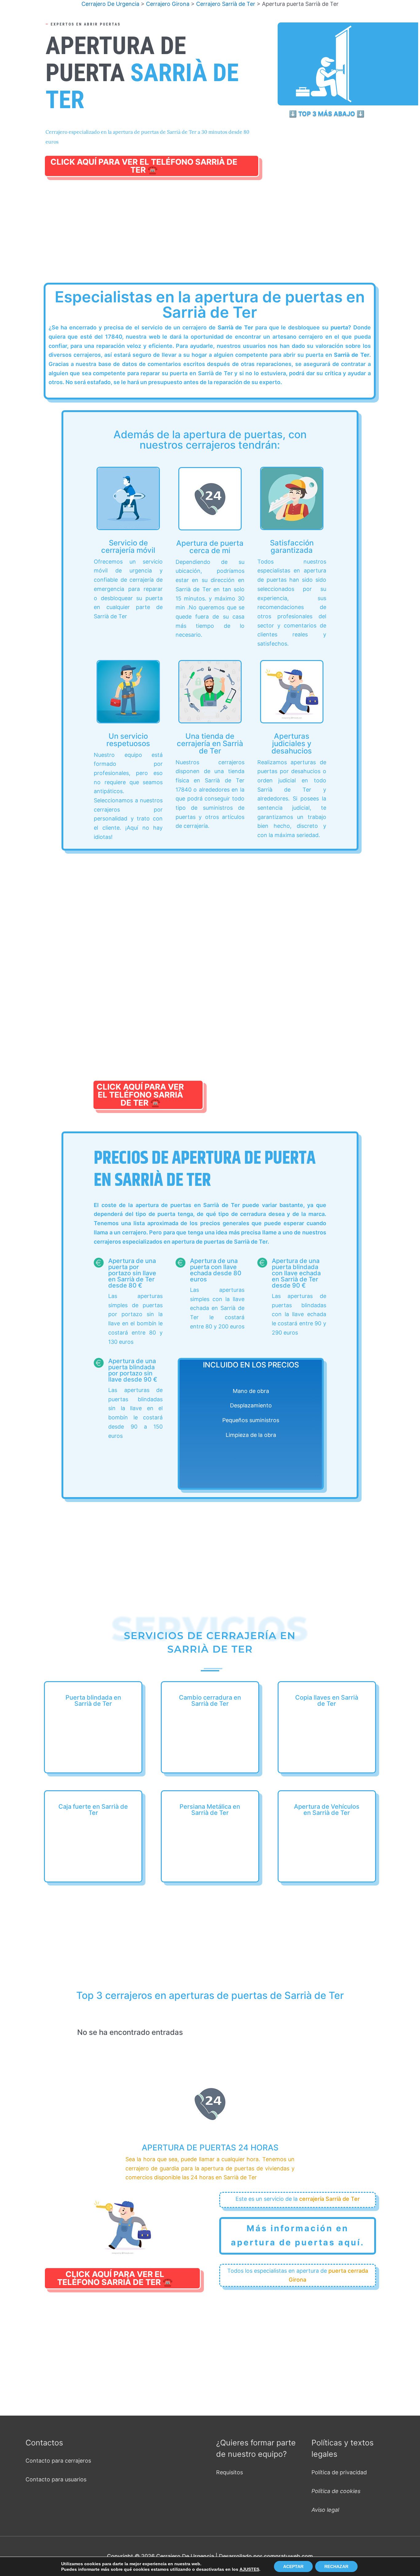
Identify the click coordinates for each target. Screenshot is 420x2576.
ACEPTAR (293, 2566)
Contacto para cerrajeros (58, 2461)
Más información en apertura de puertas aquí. (298, 2235)
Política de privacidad (339, 2472)
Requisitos (230, 2472)
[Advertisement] (212, 237)
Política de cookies (336, 2491)
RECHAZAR (336, 2566)
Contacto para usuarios (56, 2479)
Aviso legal (325, 2510)
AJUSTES (249, 2569)
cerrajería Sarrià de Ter (329, 2199)
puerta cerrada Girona (328, 2275)
